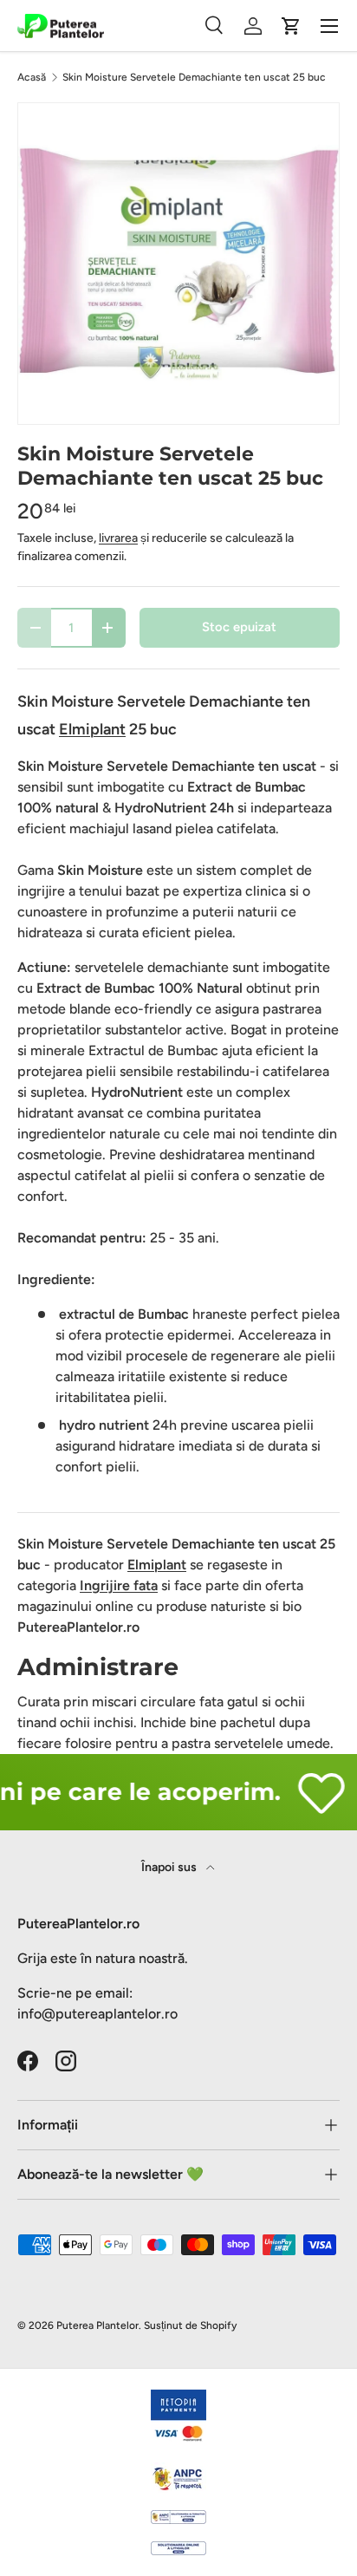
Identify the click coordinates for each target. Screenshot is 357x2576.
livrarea (118, 538)
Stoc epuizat (239, 627)
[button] (291, 26)
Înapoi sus (170, 1867)
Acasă (32, 77)
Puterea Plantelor (97, 2325)
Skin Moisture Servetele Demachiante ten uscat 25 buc (194, 77)
